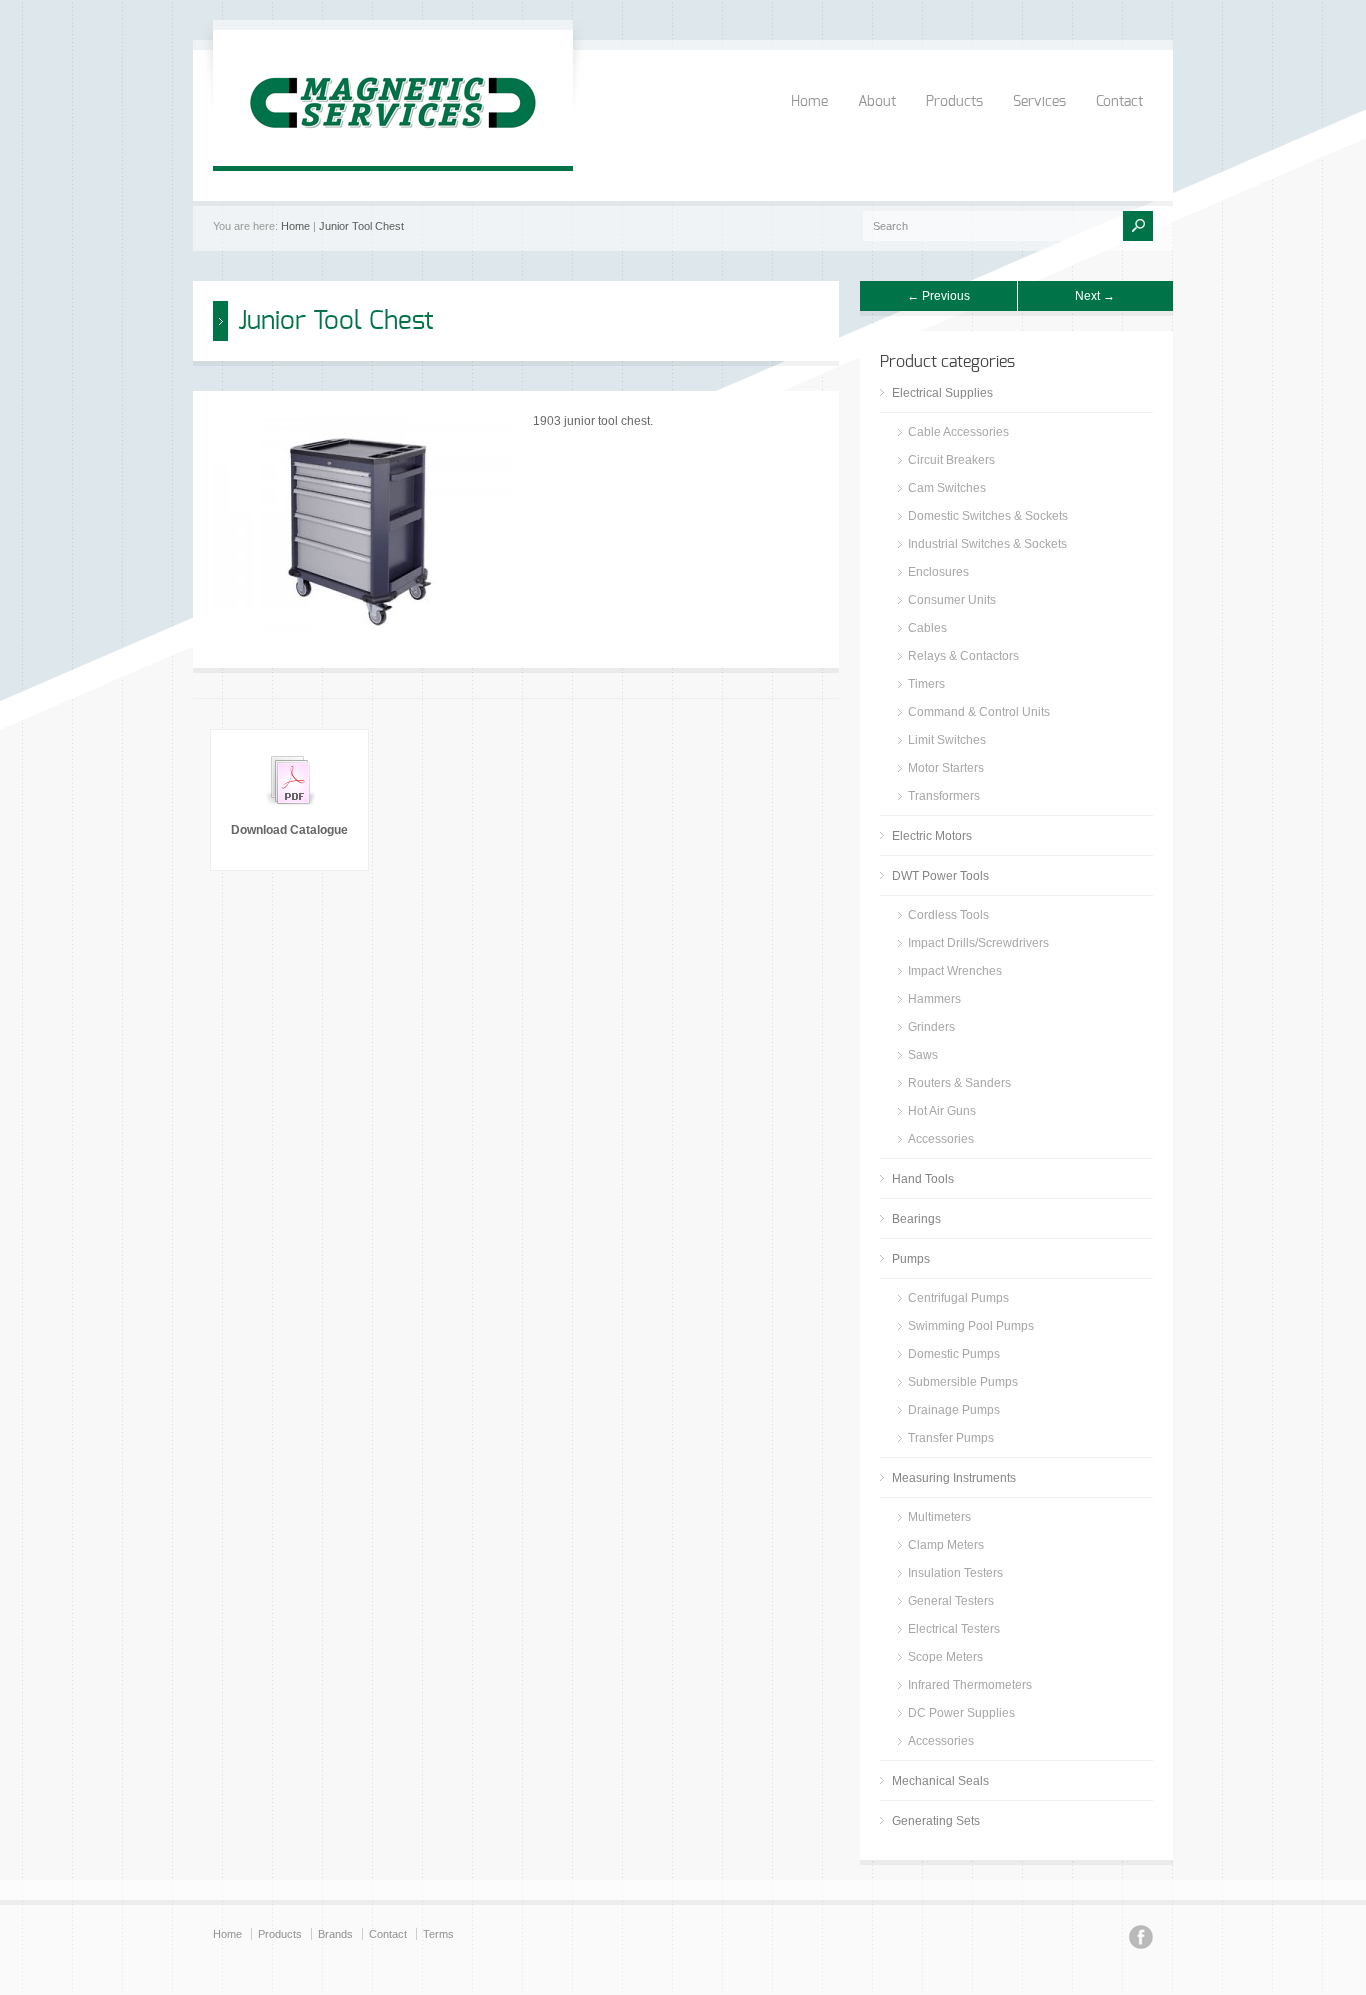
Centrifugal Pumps (958, 1298)
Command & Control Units (979, 712)
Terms (438, 1934)
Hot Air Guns (942, 1111)
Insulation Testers (955, 1573)
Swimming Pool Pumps (971, 1326)
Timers (926, 684)
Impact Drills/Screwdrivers (978, 943)
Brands (335, 1934)
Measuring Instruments (954, 1478)
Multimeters (939, 1517)
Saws (923, 1055)
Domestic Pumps (954, 1354)
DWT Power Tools (940, 876)
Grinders (931, 1027)
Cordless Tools (948, 915)
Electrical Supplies (942, 393)
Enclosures (938, 572)
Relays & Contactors (963, 656)
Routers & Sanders (959, 1083)
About (877, 102)
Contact (1119, 102)
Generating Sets (936, 1821)
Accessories (941, 1139)
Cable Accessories (958, 432)
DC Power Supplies (961, 1713)
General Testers (951, 1601)
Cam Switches (947, 488)
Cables (927, 628)
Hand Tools (923, 1179)
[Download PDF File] (290, 810)
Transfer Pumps (951, 1438)
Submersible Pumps (963, 1382)
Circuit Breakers (951, 460)
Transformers (944, 796)
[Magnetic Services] (393, 146)
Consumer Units (952, 600)
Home (809, 102)
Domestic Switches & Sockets (988, 516)
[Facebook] (1141, 1940)
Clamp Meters (946, 1545)
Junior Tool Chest (361, 226)
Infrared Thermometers (970, 1685)
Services (1039, 102)
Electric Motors (932, 836)
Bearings (916, 1219)
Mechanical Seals (940, 1781)
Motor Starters (946, 768)
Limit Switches (947, 740)
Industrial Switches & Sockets (987, 544)
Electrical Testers (954, 1629)
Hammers (934, 999)
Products (954, 102)
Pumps (911, 1259)
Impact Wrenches (955, 971)
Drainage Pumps (954, 1410)
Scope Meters (945, 1657)
